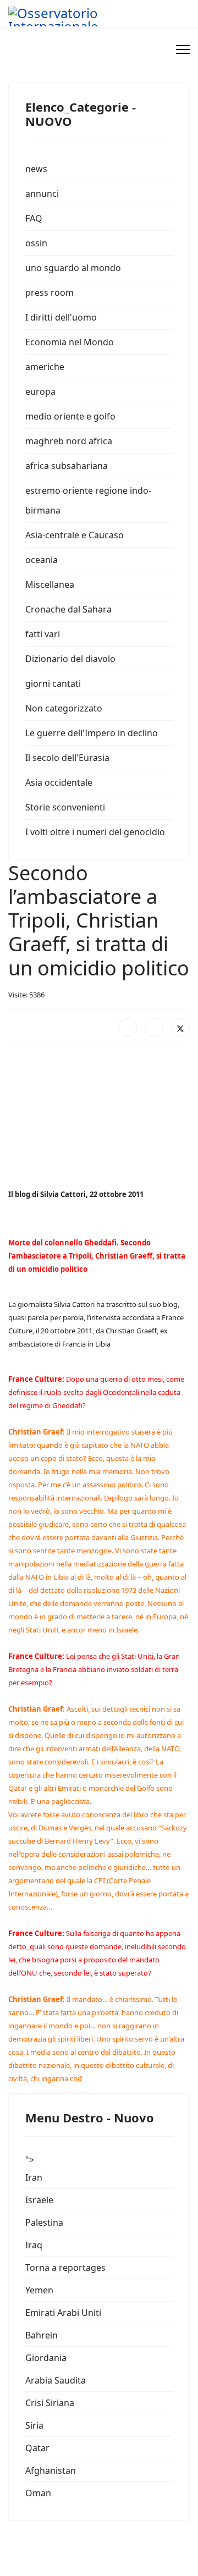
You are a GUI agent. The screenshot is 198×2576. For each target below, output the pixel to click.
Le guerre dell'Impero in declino (92, 733)
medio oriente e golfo (70, 416)
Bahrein (42, 2335)
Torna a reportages (65, 2268)
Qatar (37, 2448)
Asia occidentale (59, 782)
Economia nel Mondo (70, 342)
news (36, 169)
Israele (39, 2200)
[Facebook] (128, 1028)
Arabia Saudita (56, 2380)
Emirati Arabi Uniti (63, 2313)
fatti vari (43, 634)
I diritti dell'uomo (61, 317)
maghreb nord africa (69, 441)
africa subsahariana (67, 466)
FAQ (34, 218)
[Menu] (183, 49)
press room (50, 293)
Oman (38, 2493)
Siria (34, 2425)
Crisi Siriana (50, 2403)
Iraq (34, 2245)
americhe (45, 367)
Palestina (44, 2222)
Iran (34, 2177)
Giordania (46, 2358)
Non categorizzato (64, 708)
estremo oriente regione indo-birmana (88, 500)
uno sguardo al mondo (73, 268)
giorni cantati (53, 683)
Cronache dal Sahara (68, 609)
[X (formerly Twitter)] (180, 1028)
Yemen (39, 2290)
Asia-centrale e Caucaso (75, 535)
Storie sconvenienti (65, 807)
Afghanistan (51, 2470)
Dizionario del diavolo (70, 659)
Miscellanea (50, 584)
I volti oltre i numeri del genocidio (95, 832)
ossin (36, 243)
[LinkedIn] (154, 1028)
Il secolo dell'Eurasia (67, 758)
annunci (42, 194)
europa (40, 391)
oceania (42, 560)
